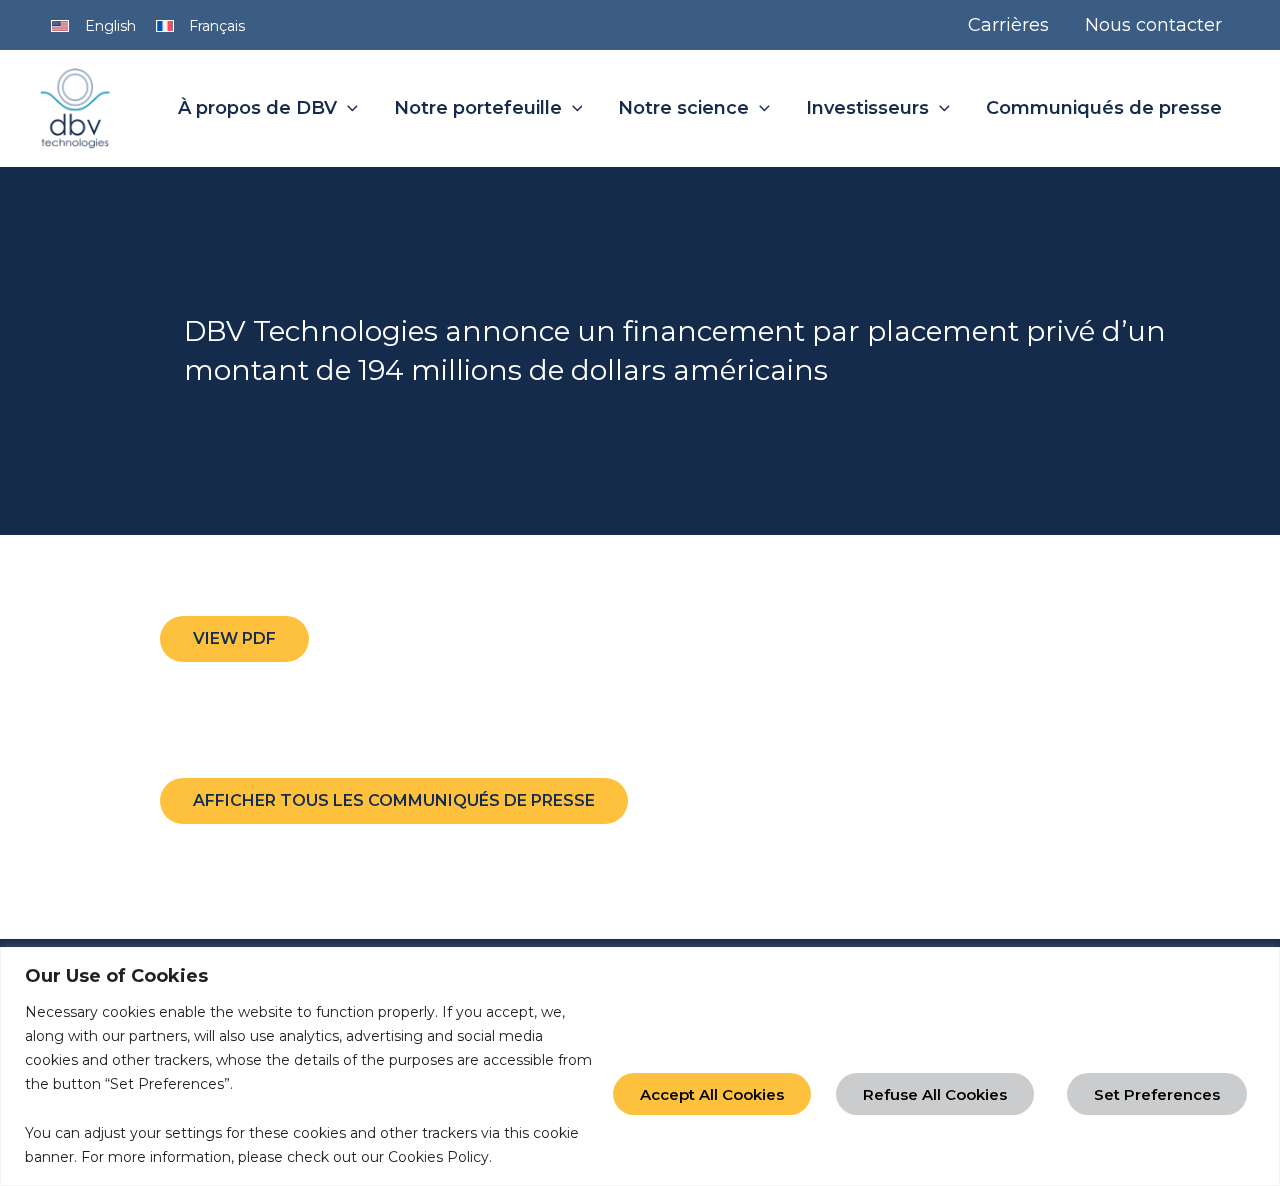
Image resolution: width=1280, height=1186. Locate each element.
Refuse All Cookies (935, 1094)
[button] (347, 109)
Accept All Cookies (712, 1094)
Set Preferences (1157, 1094)
